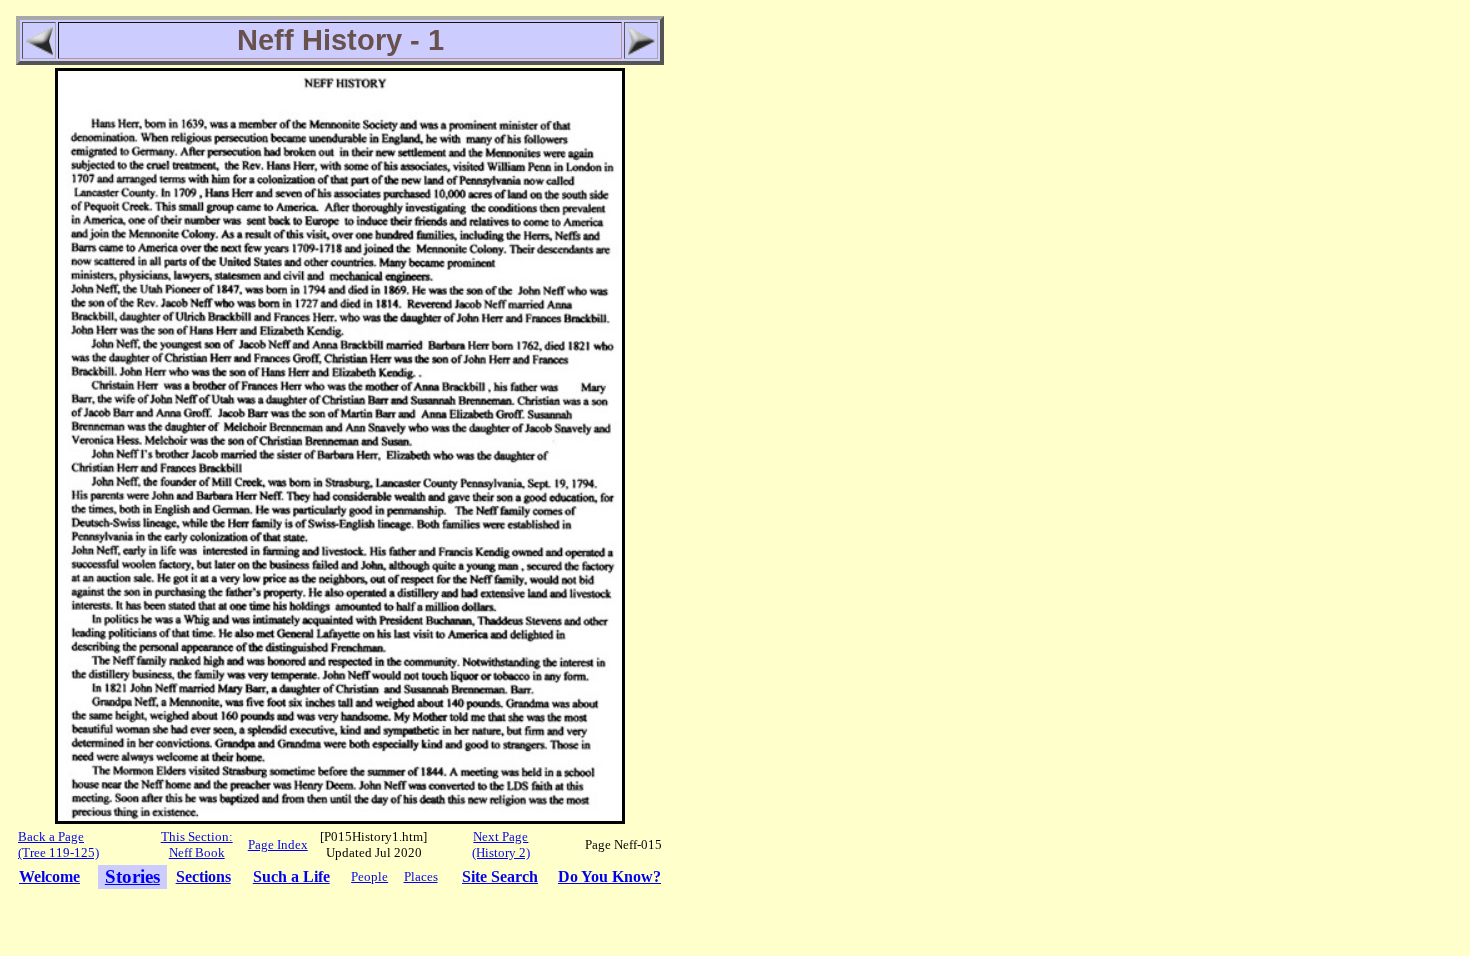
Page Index (278, 844)
